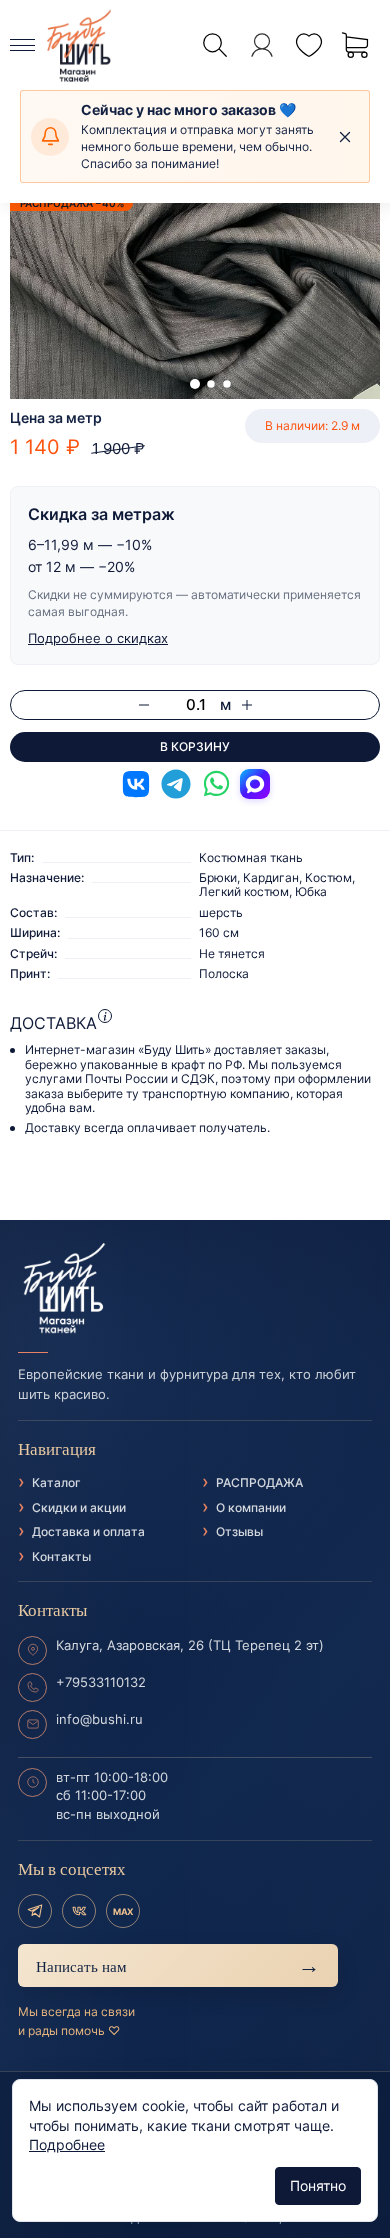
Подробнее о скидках (98, 638)
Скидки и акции (79, 1507)
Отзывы (239, 1531)
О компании (251, 1507)
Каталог (56, 1482)
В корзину (195, 746)
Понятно (318, 2185)
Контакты (61, 1556)
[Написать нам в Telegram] (176, 784)
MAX (123, 1911)
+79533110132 (101, 1682)
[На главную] (195, 1289)
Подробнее (67, 2144)
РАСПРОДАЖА (259, 1482)
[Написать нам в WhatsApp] (216, 784)
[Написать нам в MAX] (255, 784)
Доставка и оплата (88, 1531)
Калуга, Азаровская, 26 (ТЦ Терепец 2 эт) (190, 1645)
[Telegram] (35, 1911)
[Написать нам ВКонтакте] (136, 784)
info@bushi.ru (99, 1719)
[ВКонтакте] (79, 1911)
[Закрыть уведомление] (345, 137)
